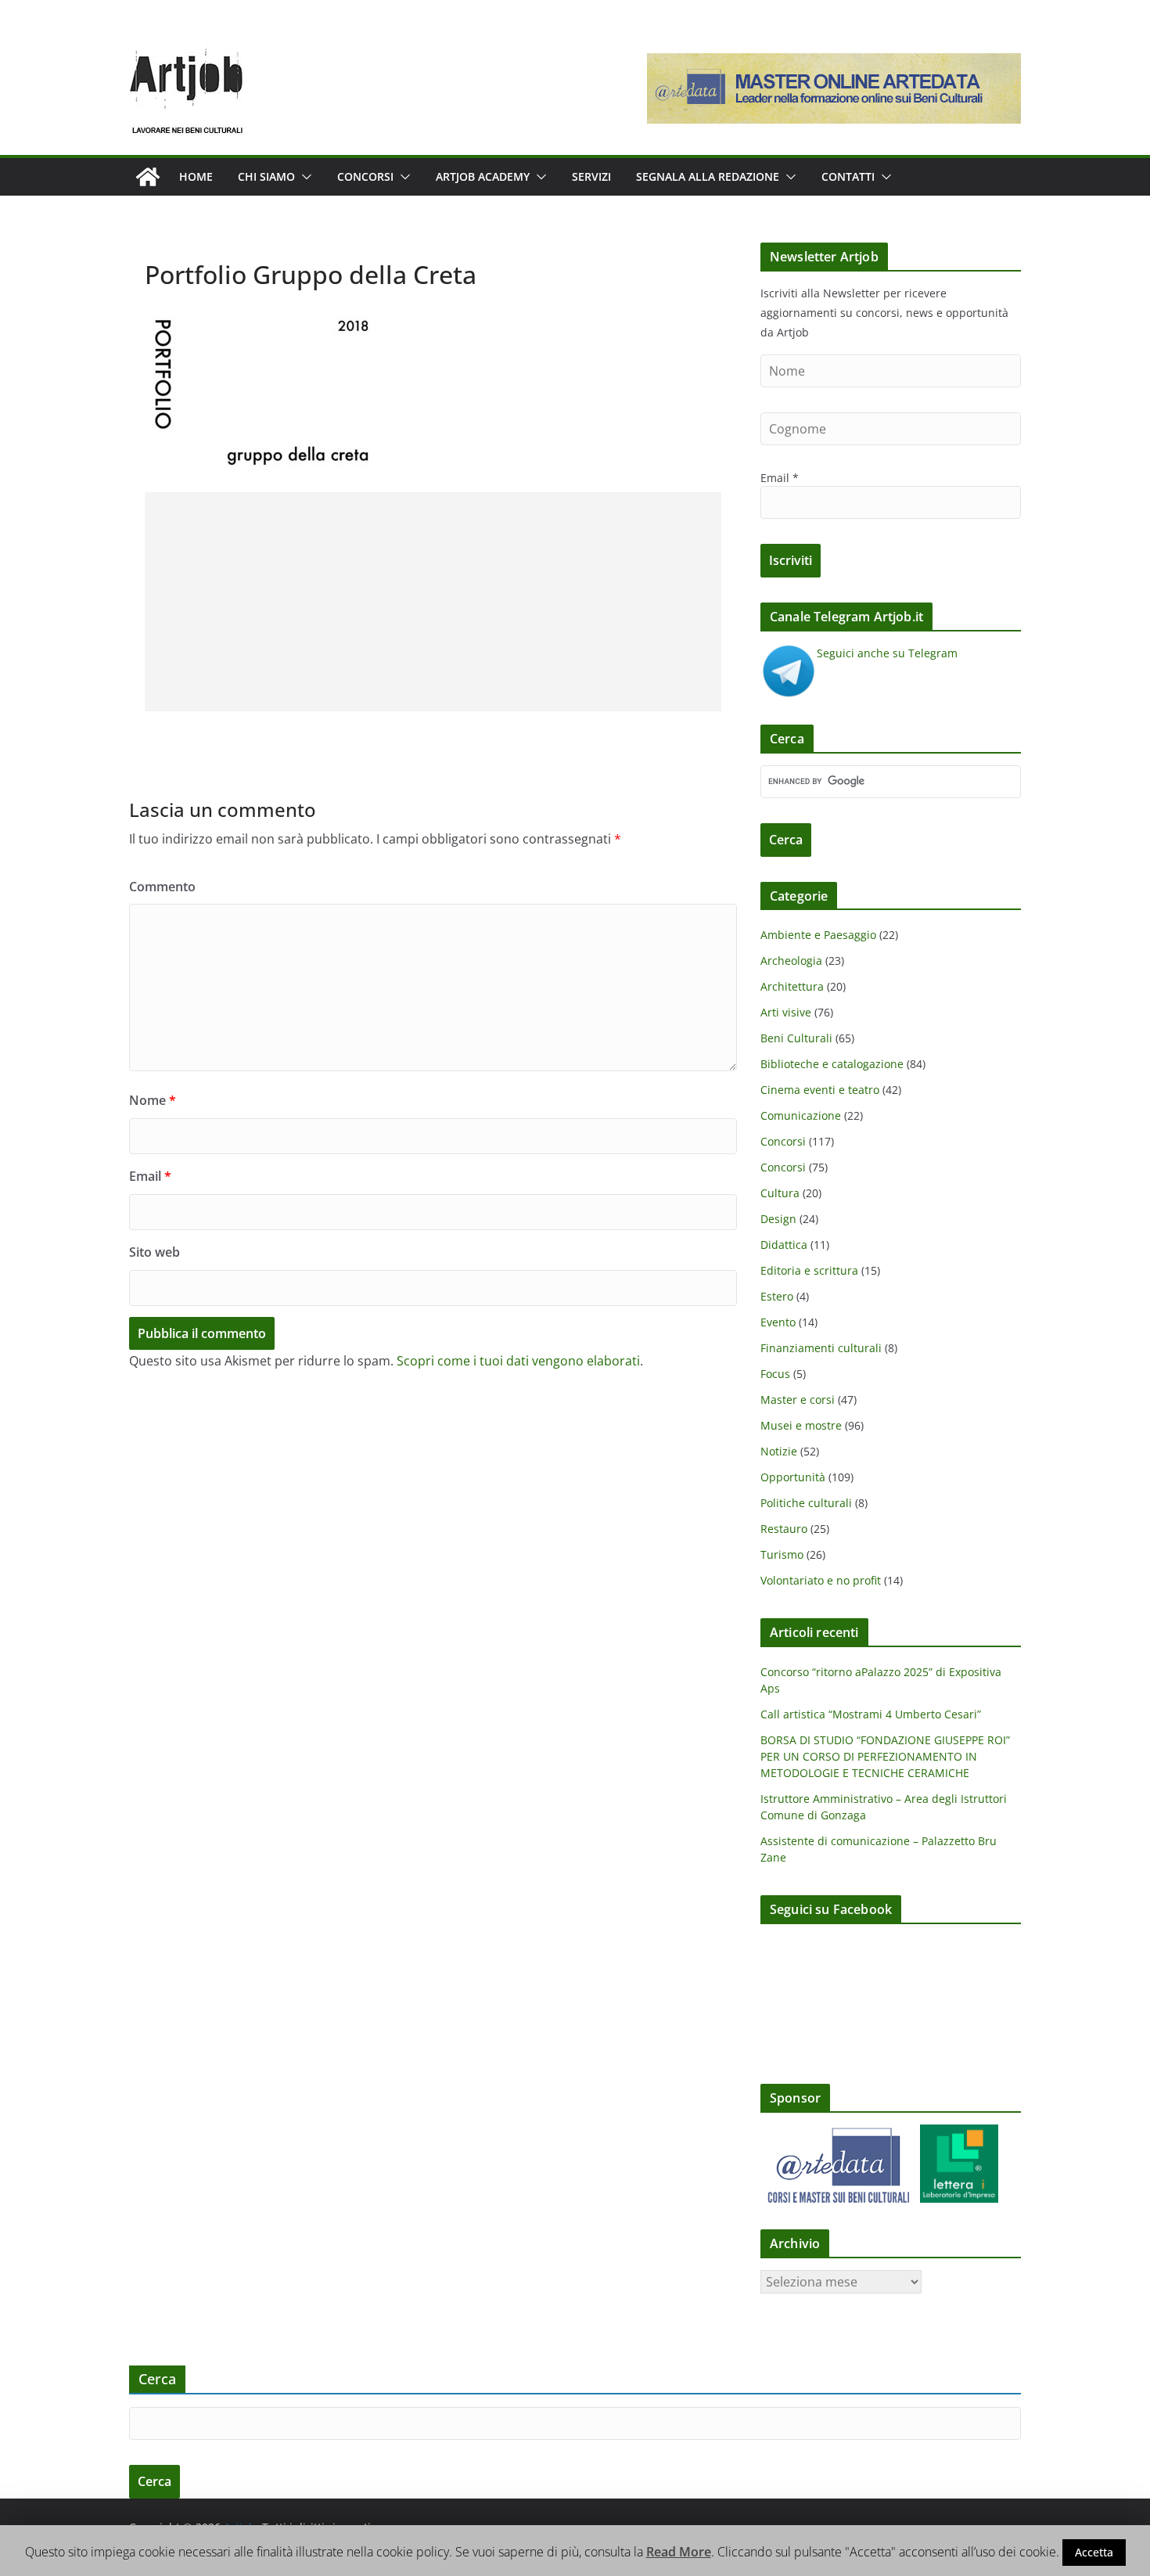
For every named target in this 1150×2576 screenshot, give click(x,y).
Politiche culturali (806, 1503)
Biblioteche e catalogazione (832, 1064)
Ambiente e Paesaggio (818, 935)
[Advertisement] (433, 602)
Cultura (780, 1193)
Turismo (782, 1554)
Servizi (591, 176)
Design (778, 1219)
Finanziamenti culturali (821, 1348)
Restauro (784, 1529)
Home (196, 176)
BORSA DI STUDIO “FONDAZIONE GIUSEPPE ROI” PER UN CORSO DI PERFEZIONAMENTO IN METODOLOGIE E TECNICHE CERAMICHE (885, 1756)
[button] (304, 177)
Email (150, 1176)
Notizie (779, 1451)
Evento (778, 1322)
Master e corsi (798, 1400)
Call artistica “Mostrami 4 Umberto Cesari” (871, 1714)
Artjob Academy (483, 176)
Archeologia (791, 961)
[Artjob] (148, 177)
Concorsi (365, 176)
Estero (777, 1296)
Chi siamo (266, 176)
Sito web (155, 1252)
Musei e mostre (801, 1425)
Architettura (792, 986)
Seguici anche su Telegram (887, 653)
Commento (162, 887)
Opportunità (793, 1477)
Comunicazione (801, 1115)
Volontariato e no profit (821, 1580)
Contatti (848, 176)
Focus (775, 1374)
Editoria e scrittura (809, 1270)
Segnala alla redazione (708, 176)
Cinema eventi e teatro (820, 1090)
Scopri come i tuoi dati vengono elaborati (518, 1361)
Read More (679, 2552)
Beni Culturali (796, 1038)
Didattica (784, 1245)
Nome (153, 1100)
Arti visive (786, 1012)
